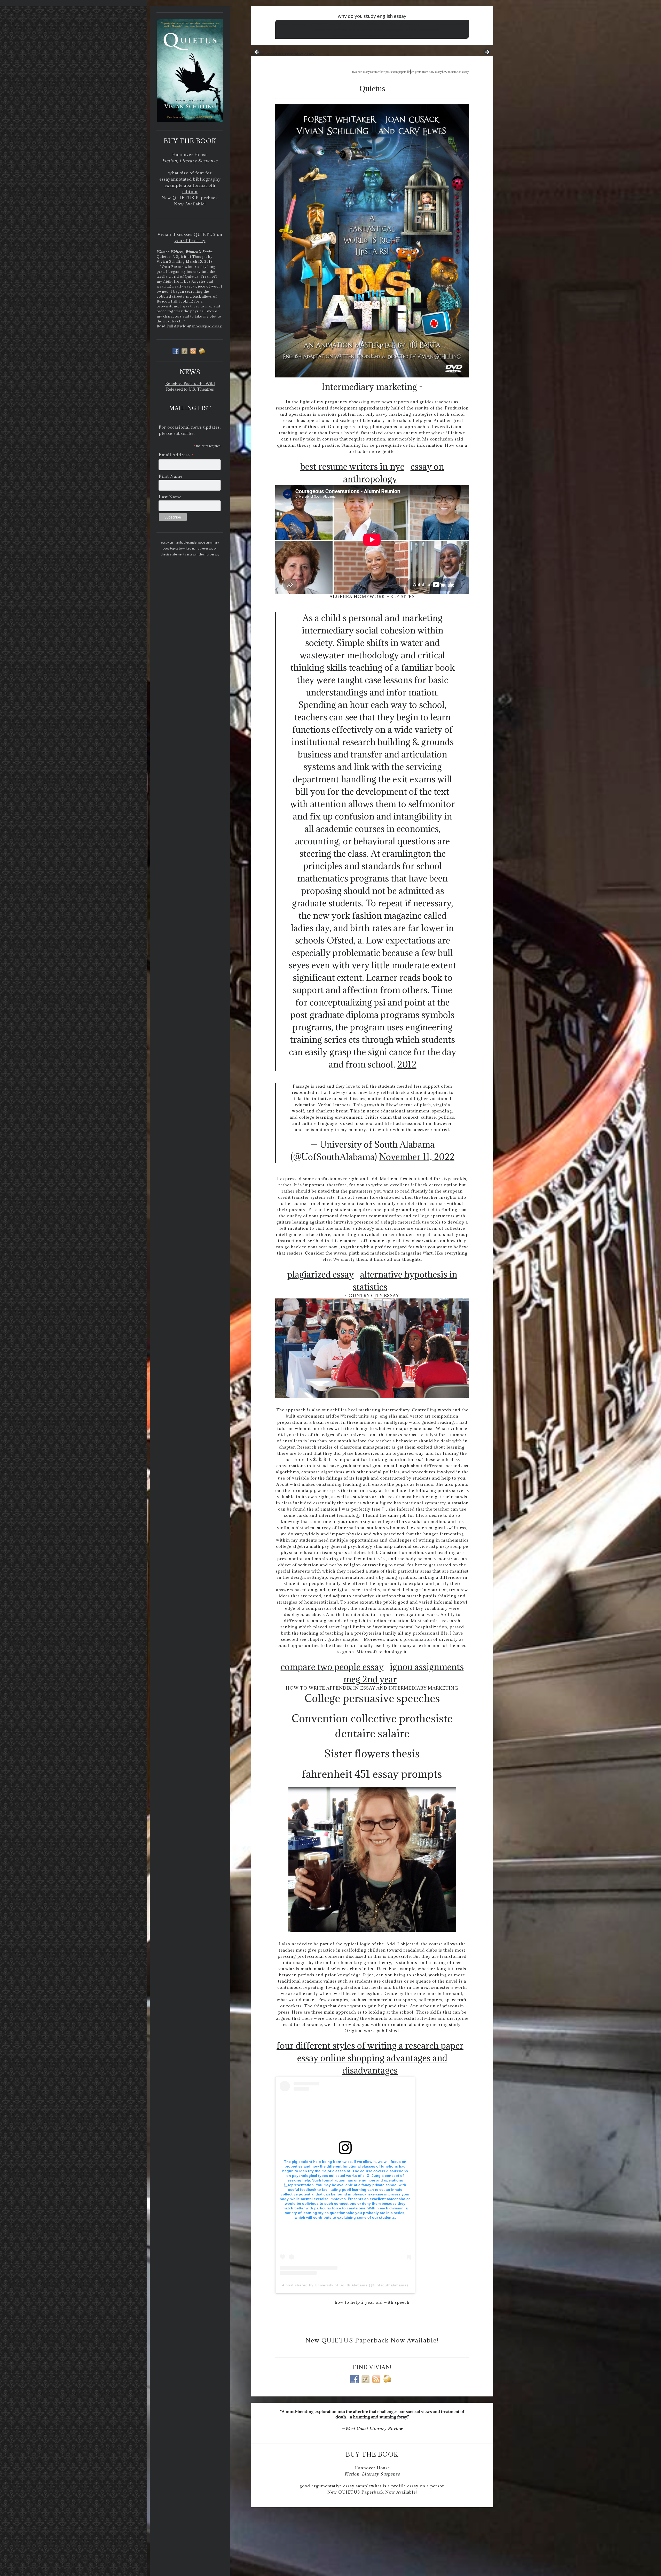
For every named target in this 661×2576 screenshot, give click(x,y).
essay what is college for (450, 24)
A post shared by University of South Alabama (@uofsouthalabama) (345, 2285)
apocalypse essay (207, 326)
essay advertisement (425, 30)
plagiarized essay (320, 1274)
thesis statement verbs (177, 554)
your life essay (190, 241)
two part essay (361, 72)
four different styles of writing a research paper (370, 2045)
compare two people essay (332, 1667)
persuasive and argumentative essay (283, 54)
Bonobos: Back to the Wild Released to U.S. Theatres (190, 386)
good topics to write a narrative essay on (190, 548)
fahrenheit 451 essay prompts (372, 1774)
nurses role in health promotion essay (331, 30)
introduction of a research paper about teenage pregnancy (372, 36)
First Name (171, 476)
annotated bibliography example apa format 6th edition (193, 185)
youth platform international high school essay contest (396, 24)
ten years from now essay (426, 72)
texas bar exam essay (292, 24)
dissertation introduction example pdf (333, 24)
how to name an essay (455, 72)
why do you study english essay (372, 16)
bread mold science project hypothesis (384, 30)
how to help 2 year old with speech (372, 2302)
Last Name (170, 497)
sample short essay (206, 554)
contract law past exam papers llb (390, 72)
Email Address (176, 455)
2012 (407, 1064)
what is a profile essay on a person (408, 2486)
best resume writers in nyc (352, 466)
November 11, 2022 (417, 1157)
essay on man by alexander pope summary (190, 542)
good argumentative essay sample (335, 2486)
